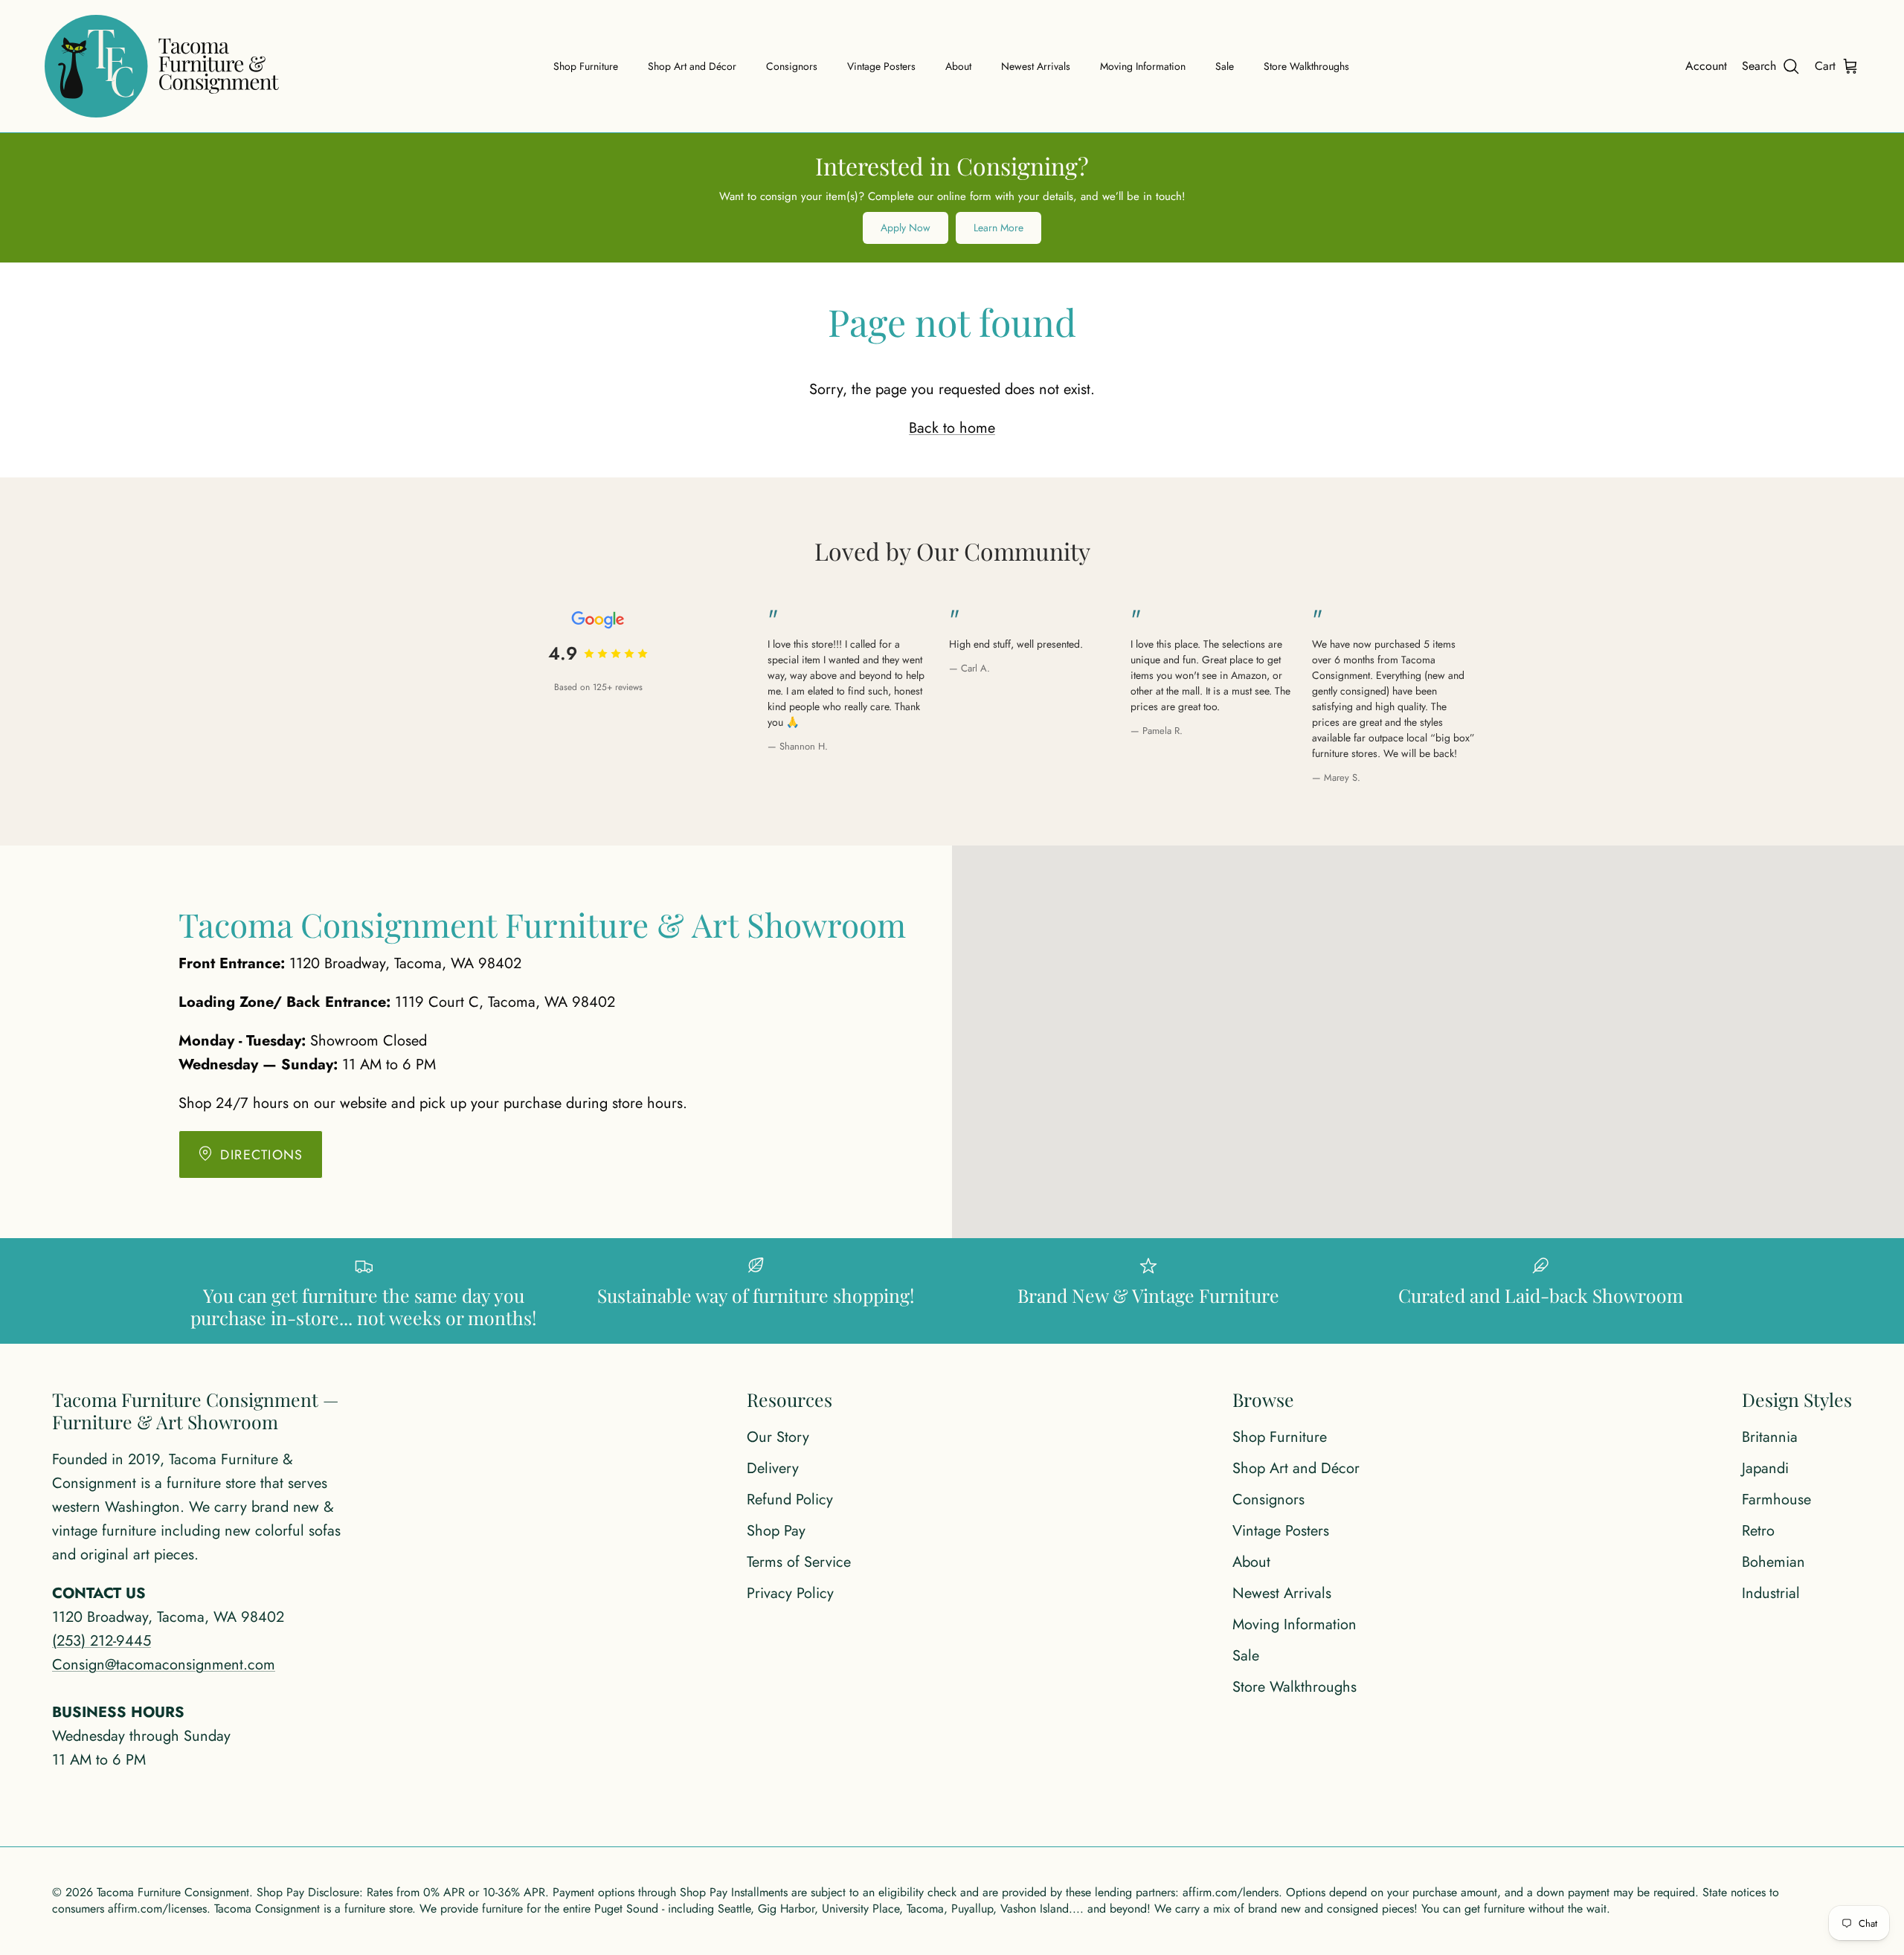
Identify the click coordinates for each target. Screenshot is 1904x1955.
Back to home (952, 428)
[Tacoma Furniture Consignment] (162, 66)
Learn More (998, 228)
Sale (1225, 66)
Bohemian (1773, 1562)
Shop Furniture (586, 66)
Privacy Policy (790, 1593)
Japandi (1765, 1468)
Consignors (792, 66)
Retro (1758, 1531)
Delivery (773, 1468)
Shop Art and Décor (692, 66)
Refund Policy (790, 1500)
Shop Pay (776, 1531)
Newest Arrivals (1036, 66)
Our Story (778, 1437)
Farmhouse (1776, 1500)
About (958, 66)
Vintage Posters (881, 66)
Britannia (1770, 1437)
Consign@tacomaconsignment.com (164, 1665)
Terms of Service (799, 1562)
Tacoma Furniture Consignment (173, 1892)
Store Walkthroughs (1306, 66)
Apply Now (906, 228)
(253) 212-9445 (102, 1641)
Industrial (1771, 1593)
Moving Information (1143, 66)
